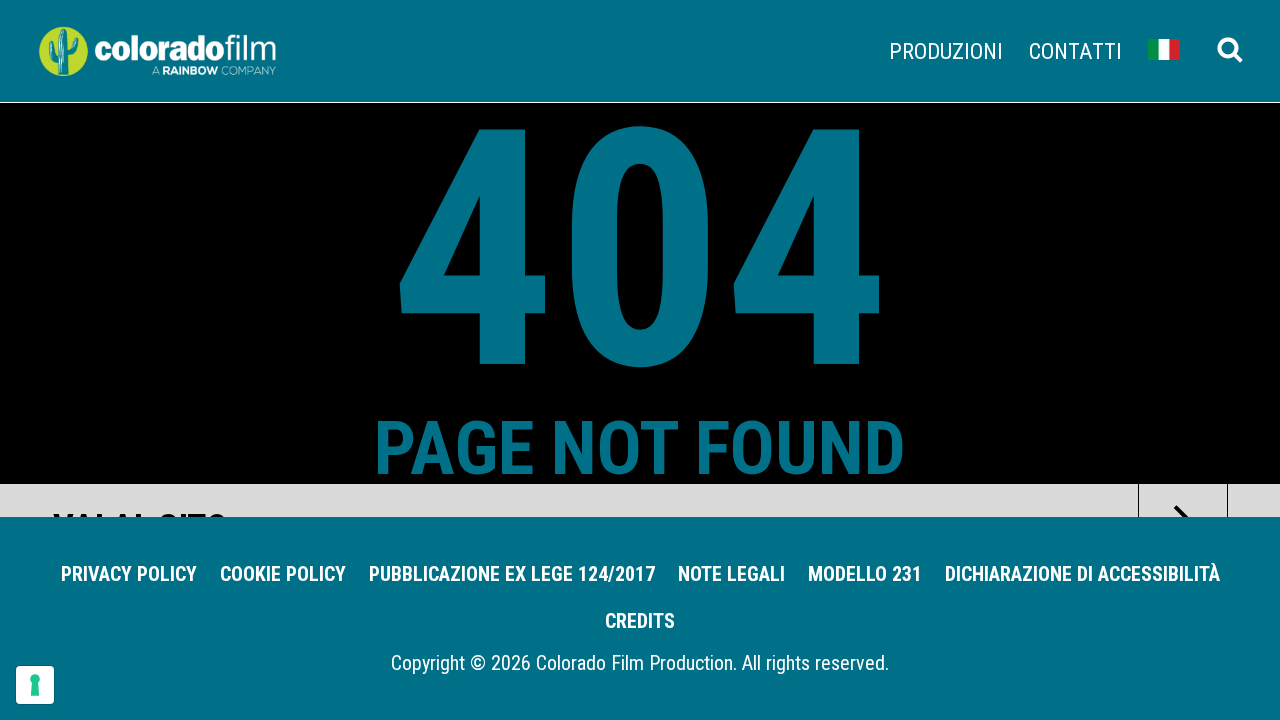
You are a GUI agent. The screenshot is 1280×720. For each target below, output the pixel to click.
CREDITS (640, 621)
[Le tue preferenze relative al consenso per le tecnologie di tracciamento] (35, 685)
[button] (1164, 49)
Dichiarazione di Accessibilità (1082, 574)
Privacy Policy (129, 574)
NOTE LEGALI (731, 574)
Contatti (1075, 51)
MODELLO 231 (865, 574)
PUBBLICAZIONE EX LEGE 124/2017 (512, 574)
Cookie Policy (283, 574)
